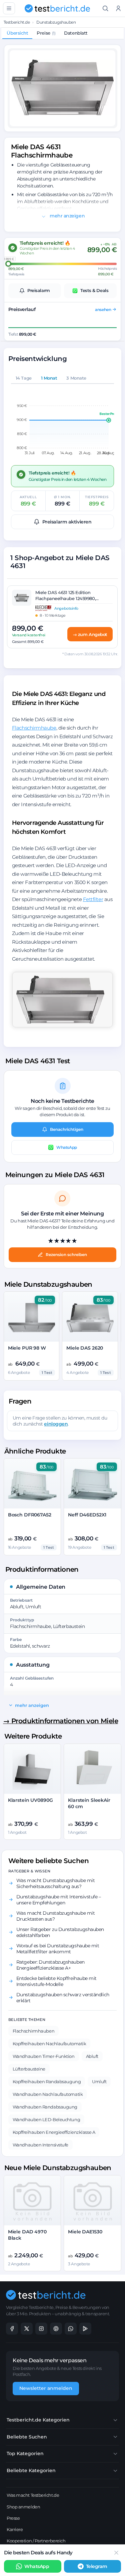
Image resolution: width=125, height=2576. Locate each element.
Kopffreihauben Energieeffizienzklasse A (54, 2132)
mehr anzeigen (66, 216)
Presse (13, 2518)
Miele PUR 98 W (27, 1348)
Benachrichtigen (67, 1129)
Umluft (99, 2082)
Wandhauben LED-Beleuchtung (46, 2119)
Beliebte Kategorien (31, 2470)
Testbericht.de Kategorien (38, 2420)
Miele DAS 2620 (85, 1348)
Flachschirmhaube (34, 728)
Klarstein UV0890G (30, 1800)
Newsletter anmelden (46, 2388)
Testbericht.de (17, 22)
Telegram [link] (97, 2566)
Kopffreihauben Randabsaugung (47, 2082)
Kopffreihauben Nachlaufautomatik (49, 2044)
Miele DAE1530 (85, 2232)
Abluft (92, 2056)
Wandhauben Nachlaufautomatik (48, 2094)
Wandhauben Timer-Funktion (44, 2056)
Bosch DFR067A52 (30, 1515)
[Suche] (105, 8)
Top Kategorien (25, 2453)
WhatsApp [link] (37, 2566)
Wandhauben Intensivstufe (40, 2145)
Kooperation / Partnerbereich (36, 2541)
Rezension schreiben (66, 1255)
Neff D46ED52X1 (87, 1515)
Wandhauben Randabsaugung (45, 2107)
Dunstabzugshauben (56, 22)
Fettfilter (93, 899)
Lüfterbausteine (29, 2069)
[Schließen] (116, 2553)
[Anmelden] (118, 8)
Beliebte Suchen (27, 2437)
